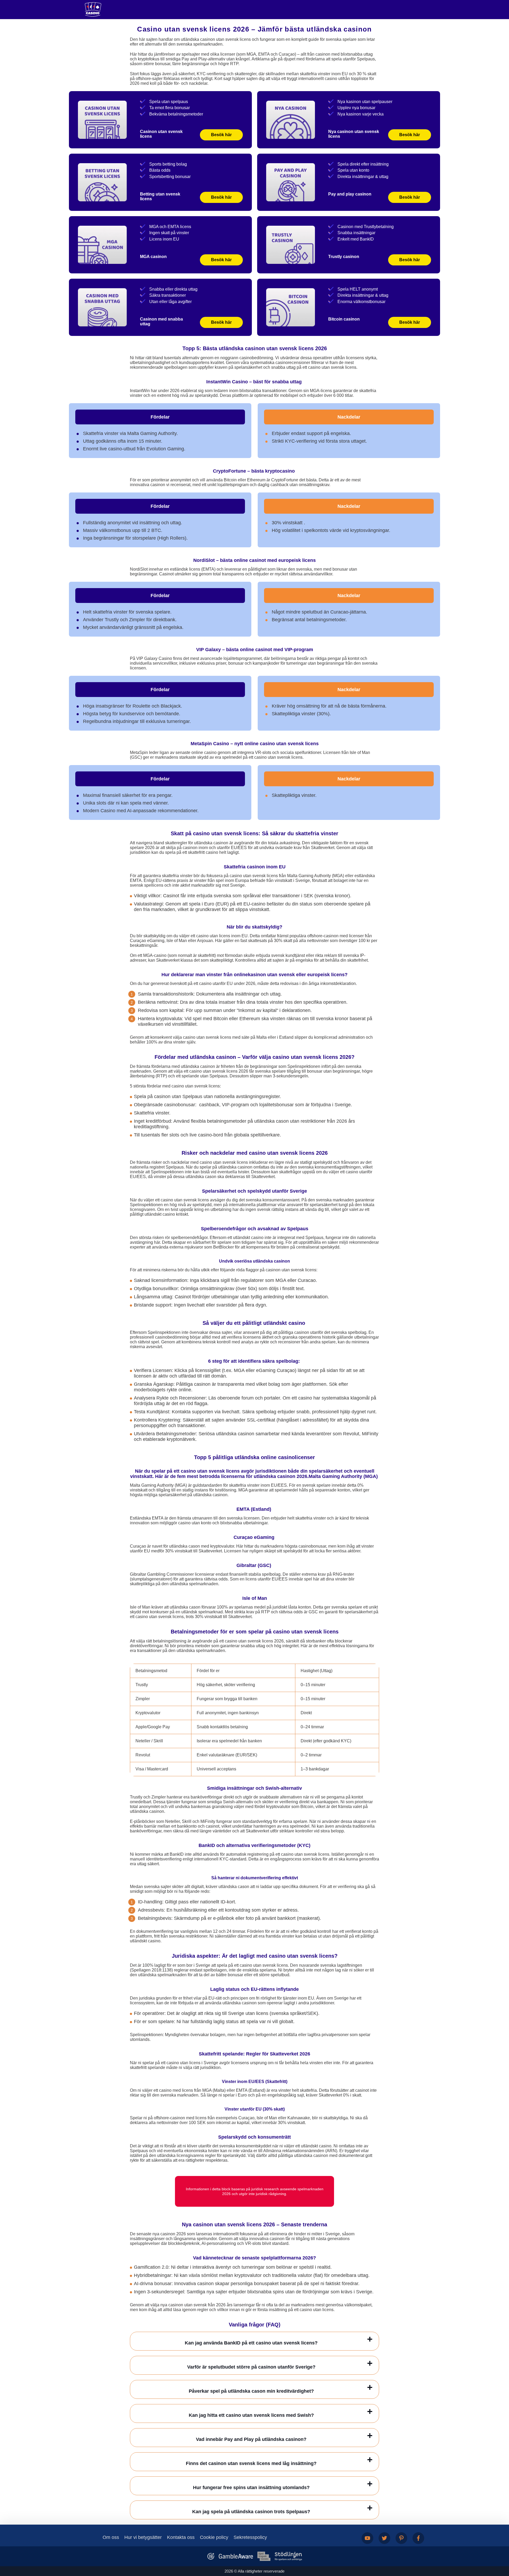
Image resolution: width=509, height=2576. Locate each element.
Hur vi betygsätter (143, 2537)
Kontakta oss (181, 2537)
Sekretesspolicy (250, 2537)
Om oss (111, 2537)
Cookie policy (214, 2537)
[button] (500, 2546)
